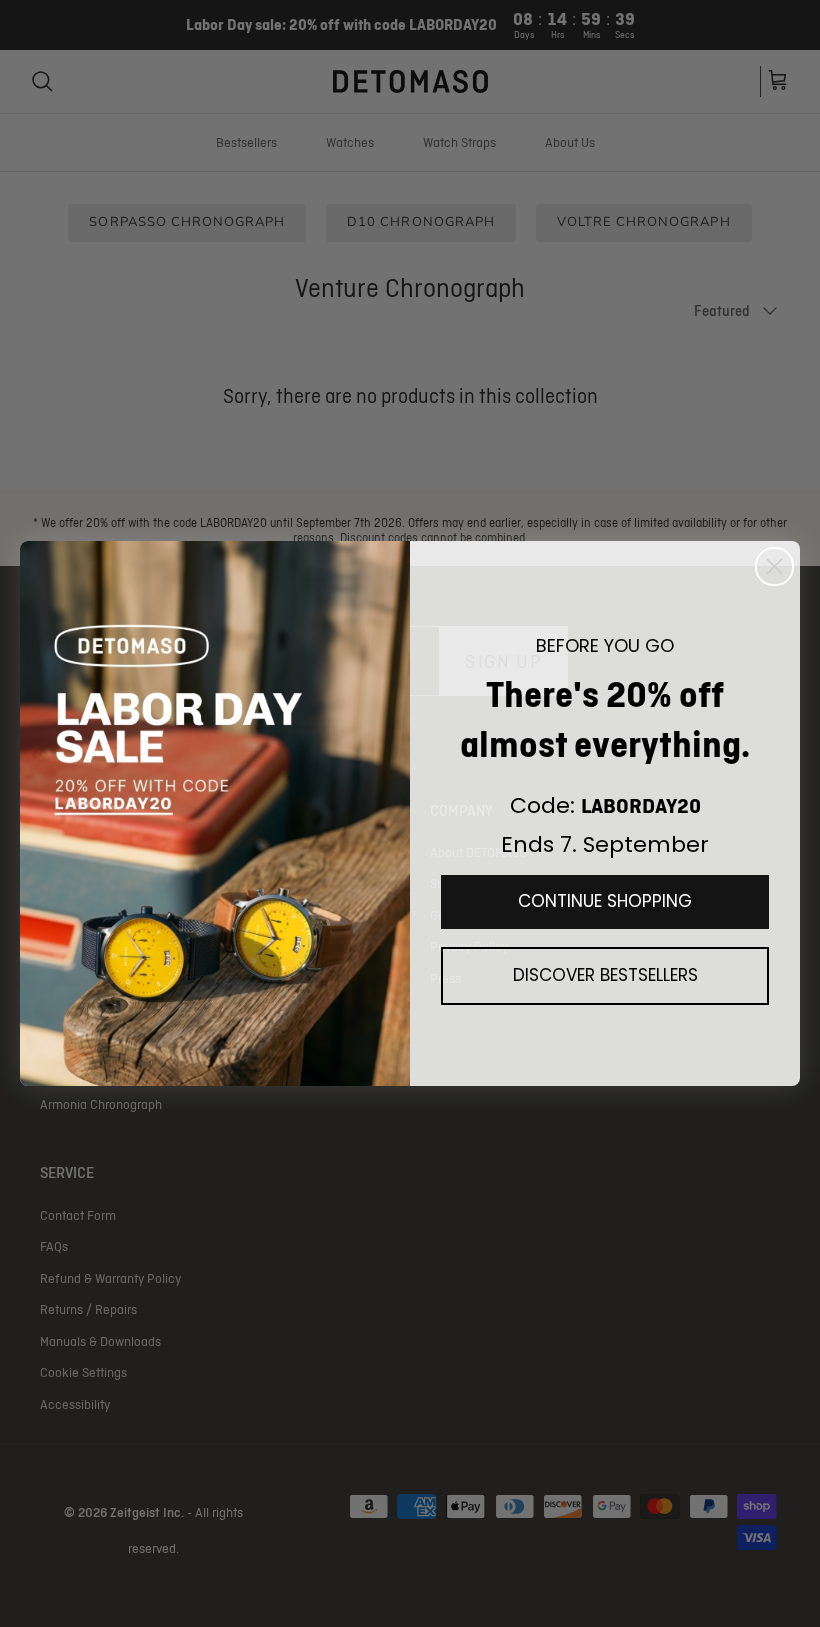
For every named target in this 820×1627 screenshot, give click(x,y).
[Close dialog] (774, 566)
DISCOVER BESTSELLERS (605, 975)
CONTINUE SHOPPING (605, 901)
